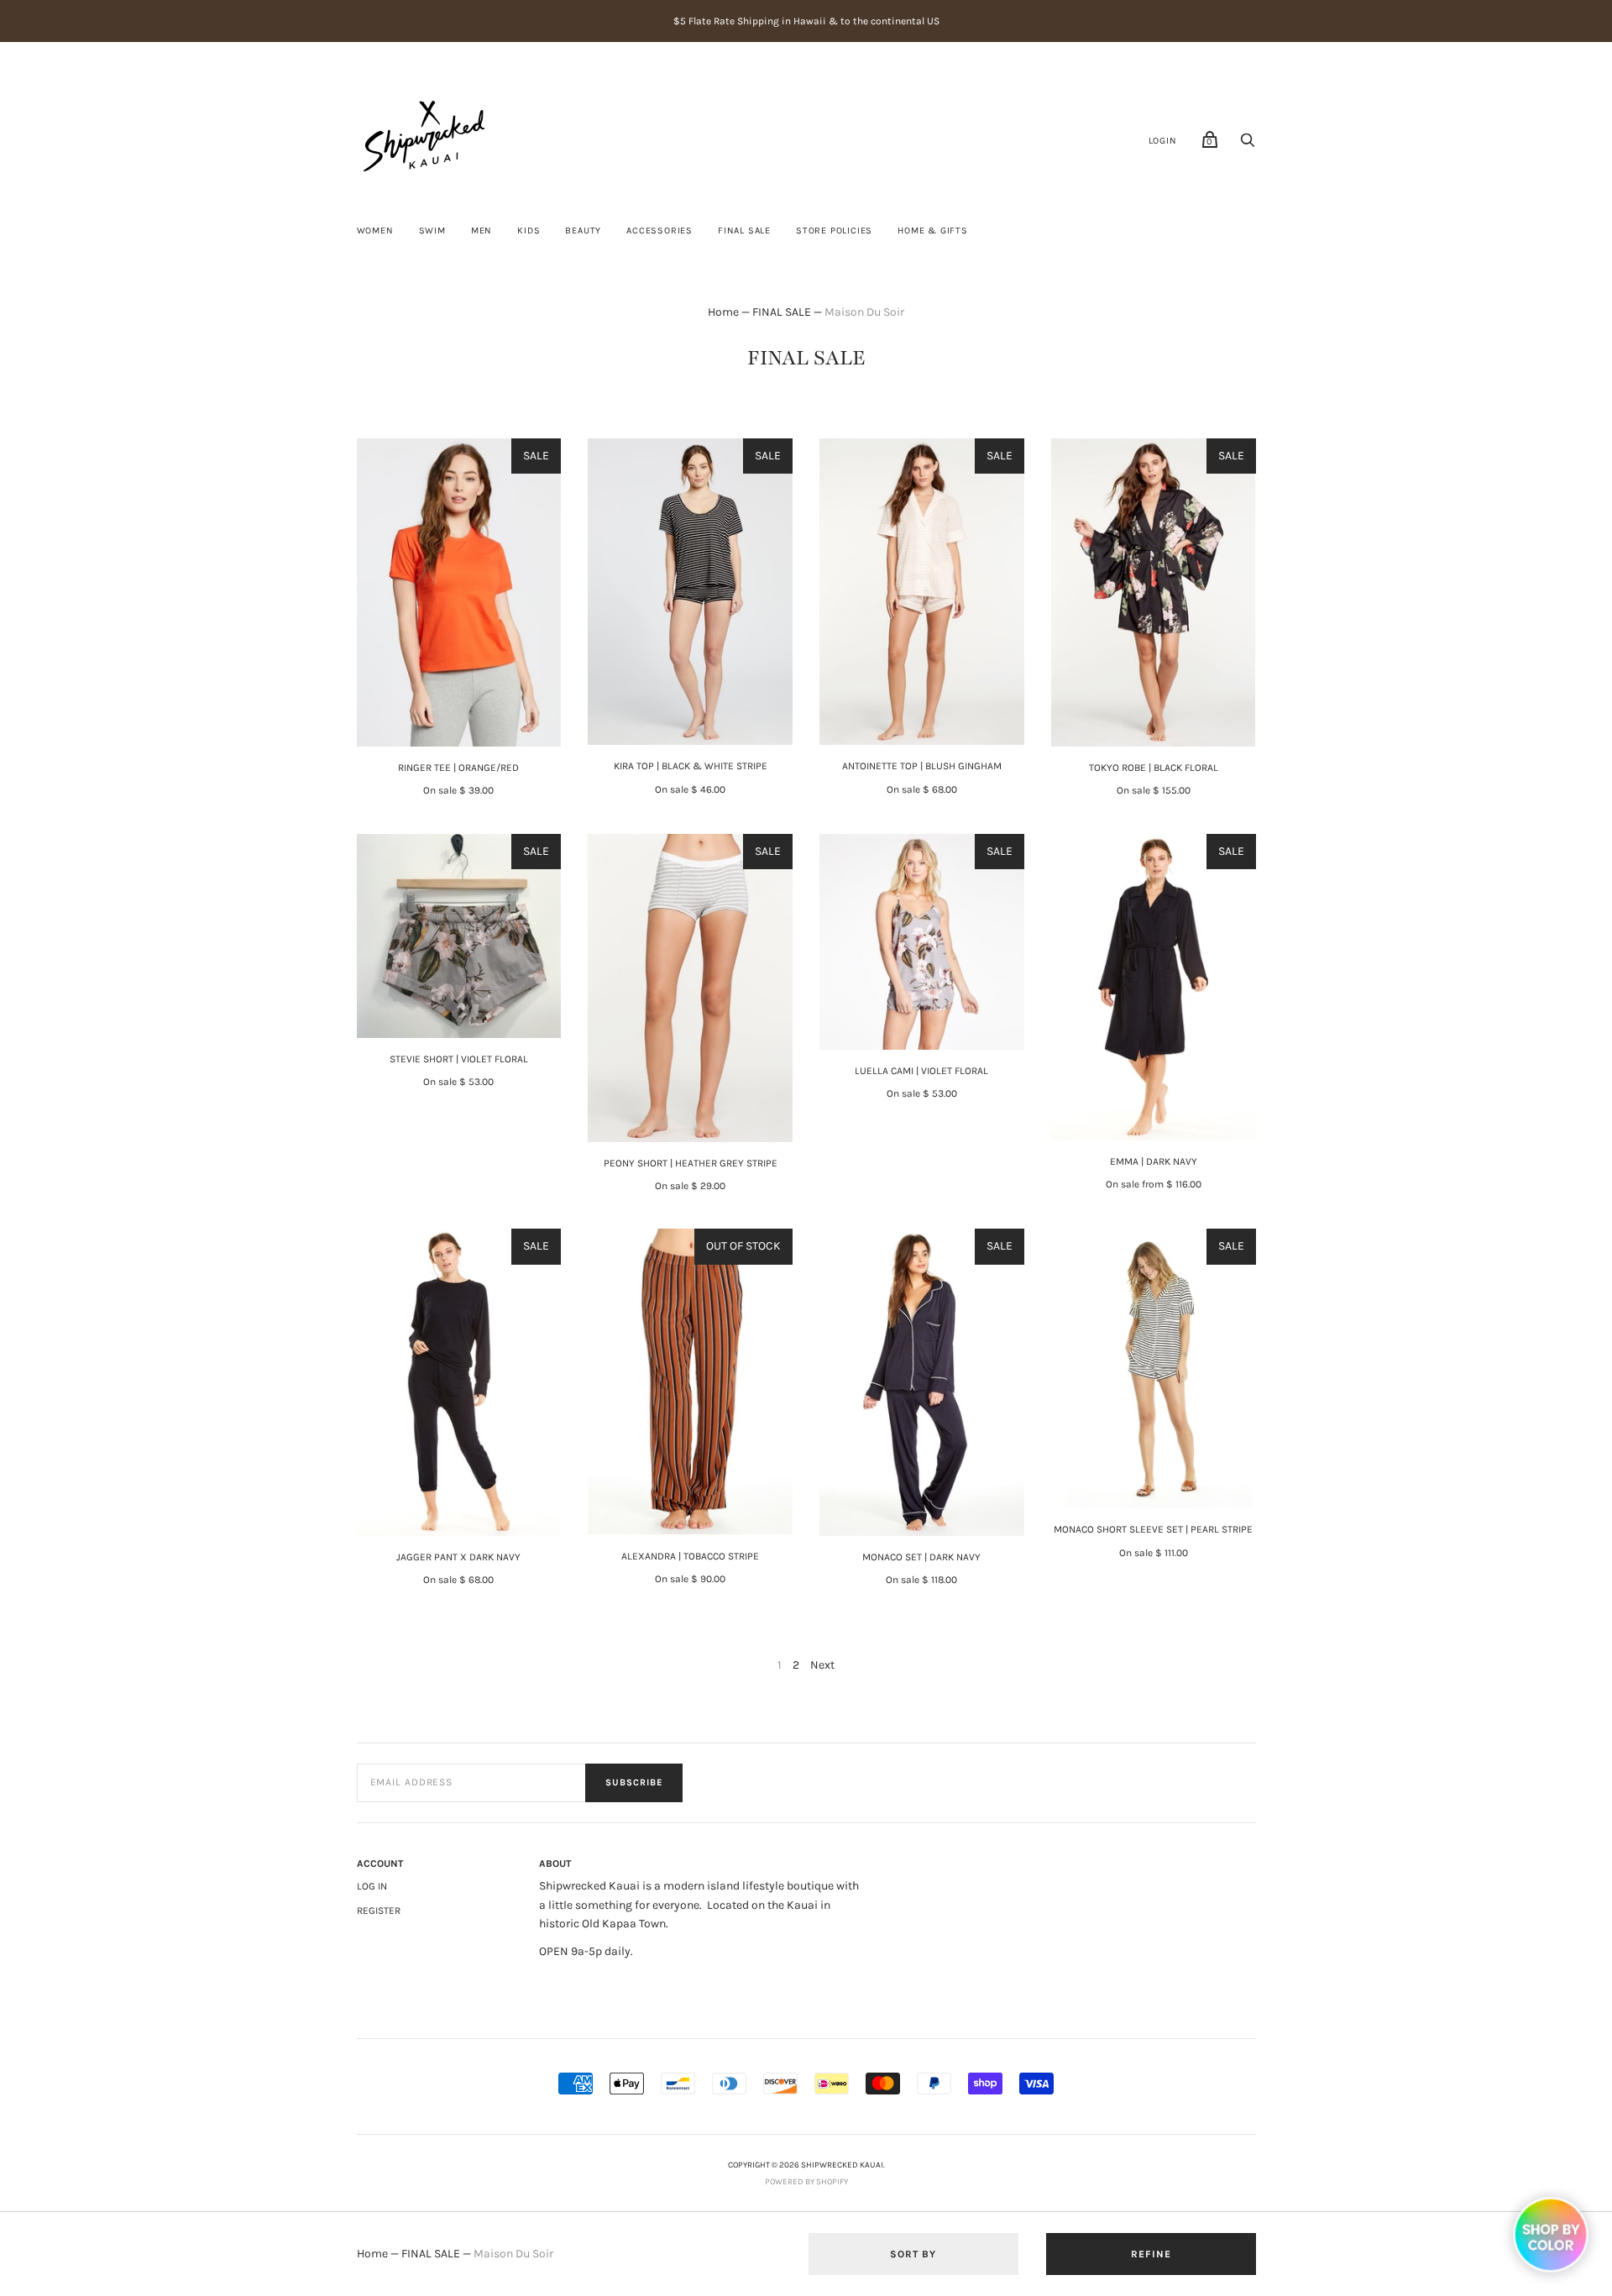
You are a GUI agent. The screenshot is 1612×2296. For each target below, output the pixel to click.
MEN (482, 231)
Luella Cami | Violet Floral (921, 1071)
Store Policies (834, 231)
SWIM (432, 231)
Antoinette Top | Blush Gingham (922, 766)
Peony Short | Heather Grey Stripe (691, 1163)
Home (723, 312)
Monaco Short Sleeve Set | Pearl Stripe (1153, 1529)
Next (822, 1665)
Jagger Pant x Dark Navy (458, 1557)
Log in (372, 1886)
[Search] (1248, 145)
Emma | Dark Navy (1154, 1161)
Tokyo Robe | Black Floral (1154, 768)
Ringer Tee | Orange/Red (458, 768)
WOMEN (375, 231)
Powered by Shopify (806, 2182)
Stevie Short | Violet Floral (459, 1059)
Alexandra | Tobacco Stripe (690, 1556)
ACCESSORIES (659, 231)
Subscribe (634, 1782)
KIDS (529, 231)
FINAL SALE (744, 231)
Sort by (913, 2254)
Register (379, 1911)
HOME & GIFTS (933, 231)
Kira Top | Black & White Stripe (691, 766)
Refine (1151, 2254)
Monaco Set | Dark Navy (921, 1557)
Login (1163, 141)
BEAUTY (583, 231)
